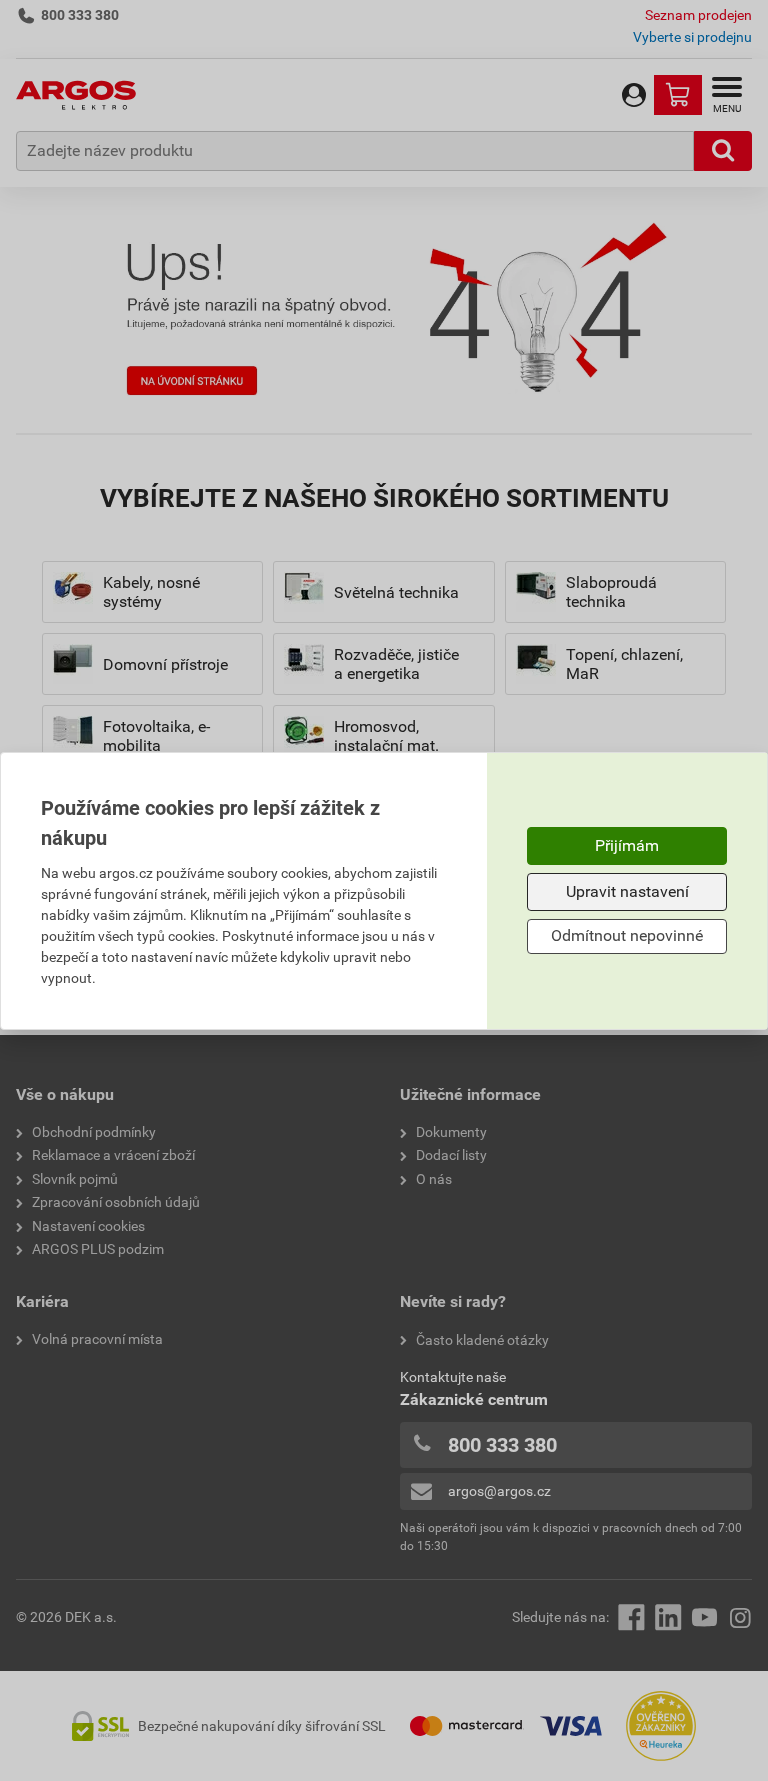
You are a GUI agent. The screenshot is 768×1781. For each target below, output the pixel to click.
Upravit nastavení (627, 891)
